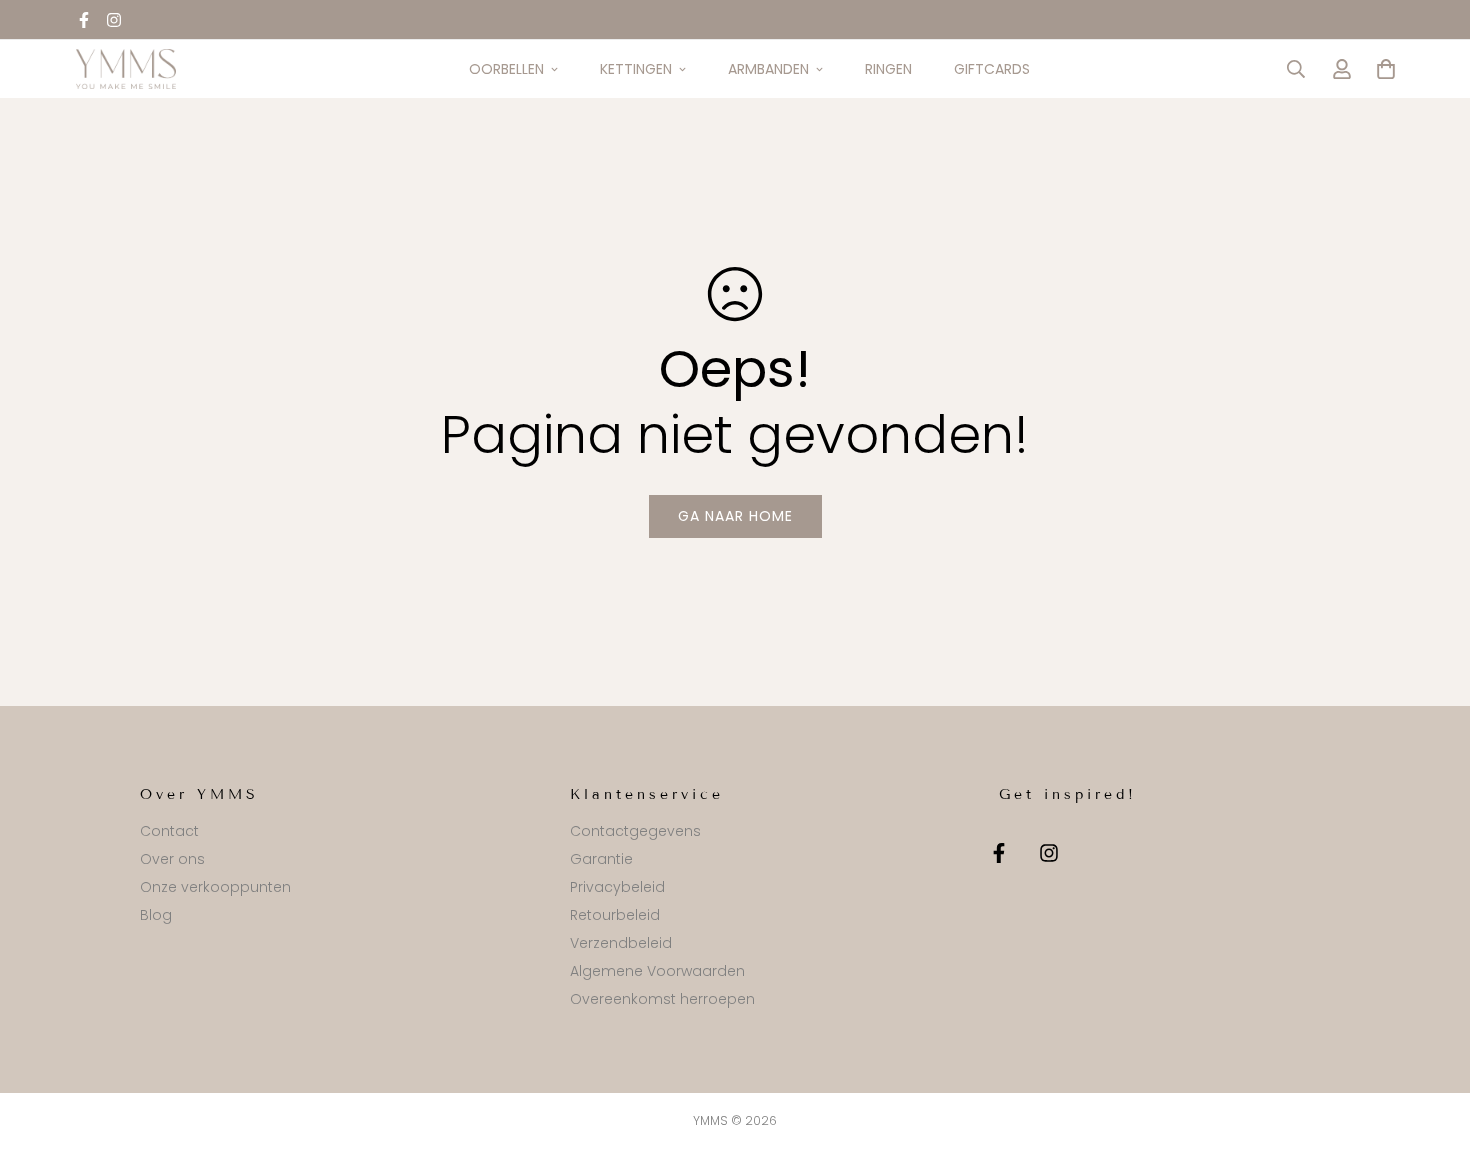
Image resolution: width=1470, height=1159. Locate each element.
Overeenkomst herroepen (662, 999)
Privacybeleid (617, 887)
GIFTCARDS (992, 69)
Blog (156, 915)
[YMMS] (126, 69)
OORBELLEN (506, 69)
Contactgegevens (635, 831)
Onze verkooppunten (215, 887)
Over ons (172, 859)
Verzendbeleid (621, 943)
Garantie (601, 859)
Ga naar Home (735, 516)
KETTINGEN (636, 69)
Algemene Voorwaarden (657, 971)
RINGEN (888, 69)
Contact (169, 831)
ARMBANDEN (768, 69)
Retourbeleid (615, 915)
